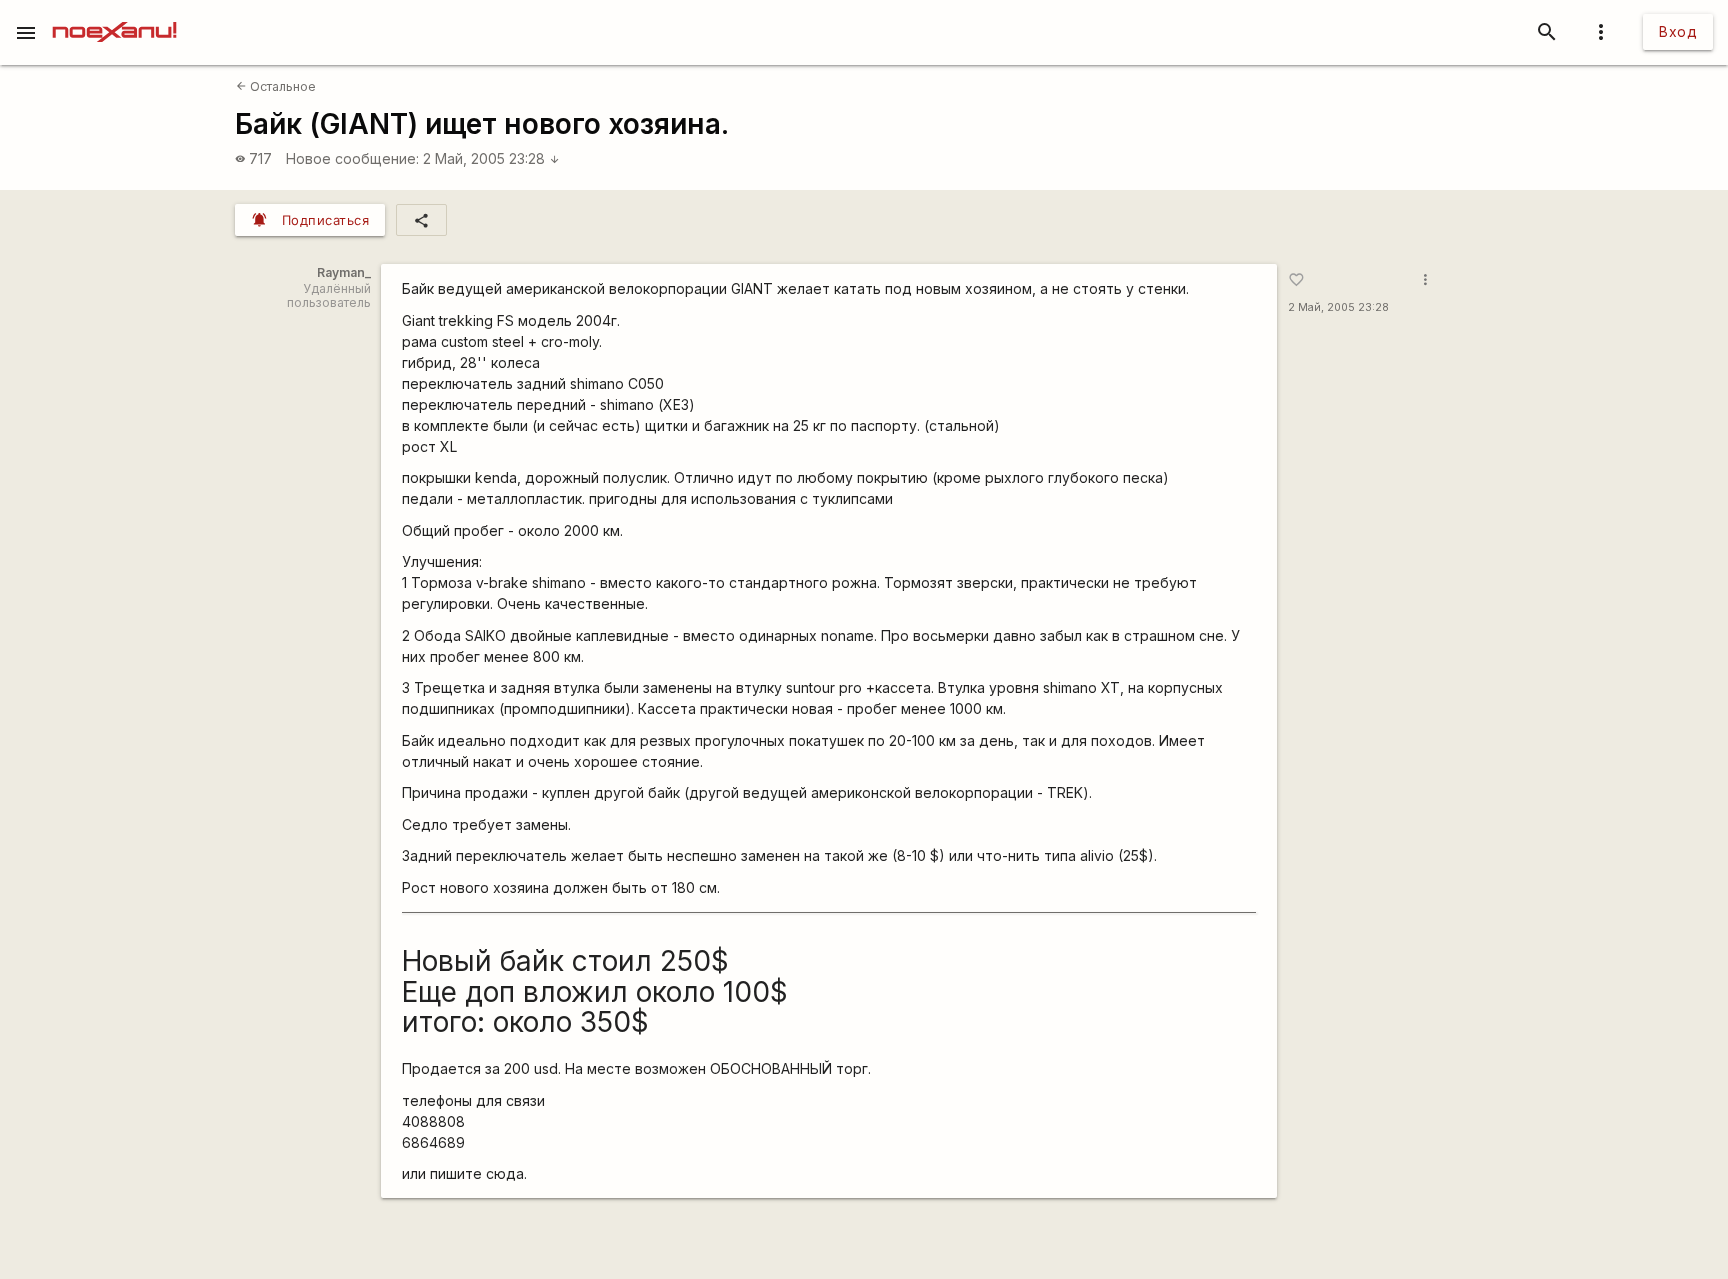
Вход (1678, 31)
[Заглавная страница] (114, 14)
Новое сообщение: (352, 158)
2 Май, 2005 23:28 (491, 158)
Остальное (276, 86)
